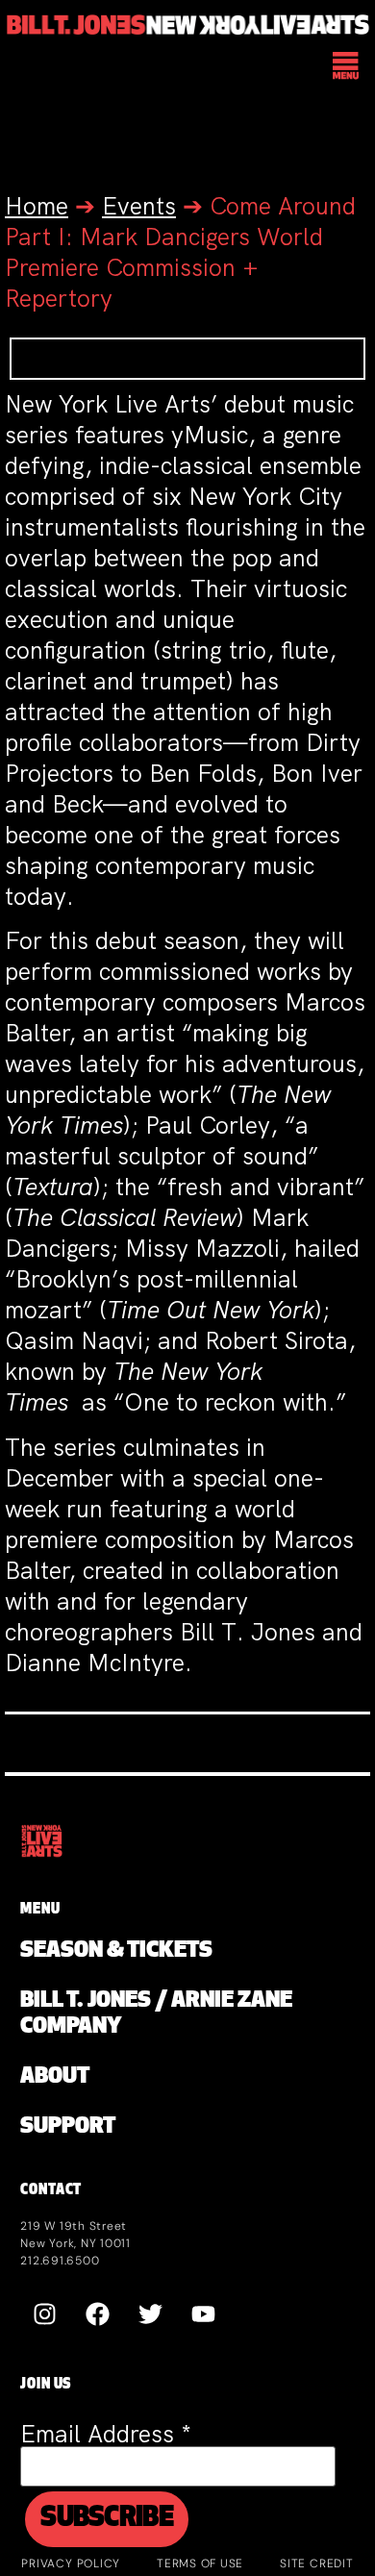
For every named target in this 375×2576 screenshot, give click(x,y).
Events (139, 206)
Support (68, 2127)
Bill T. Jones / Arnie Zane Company (156, 2014)
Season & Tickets (116, 1951)
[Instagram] (44, 2313)
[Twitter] (150, 2313)
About (55, 2077)
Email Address (106, 2434)
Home (37, 206)
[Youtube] (203, 2313)
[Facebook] (97, 2313)
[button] (347, 68)
